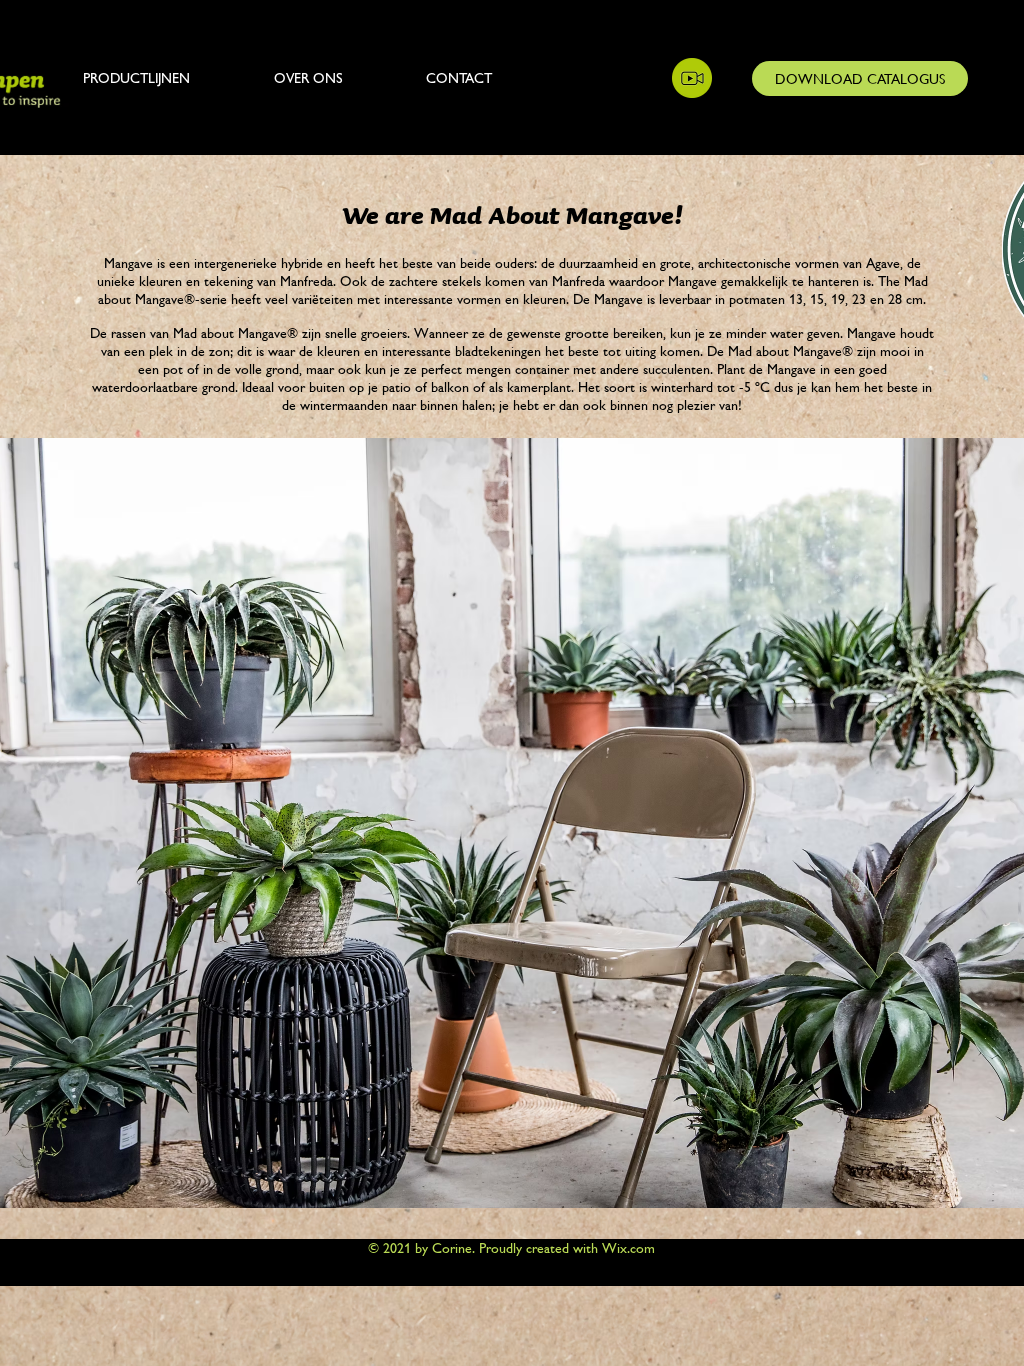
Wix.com (628, 1248)
